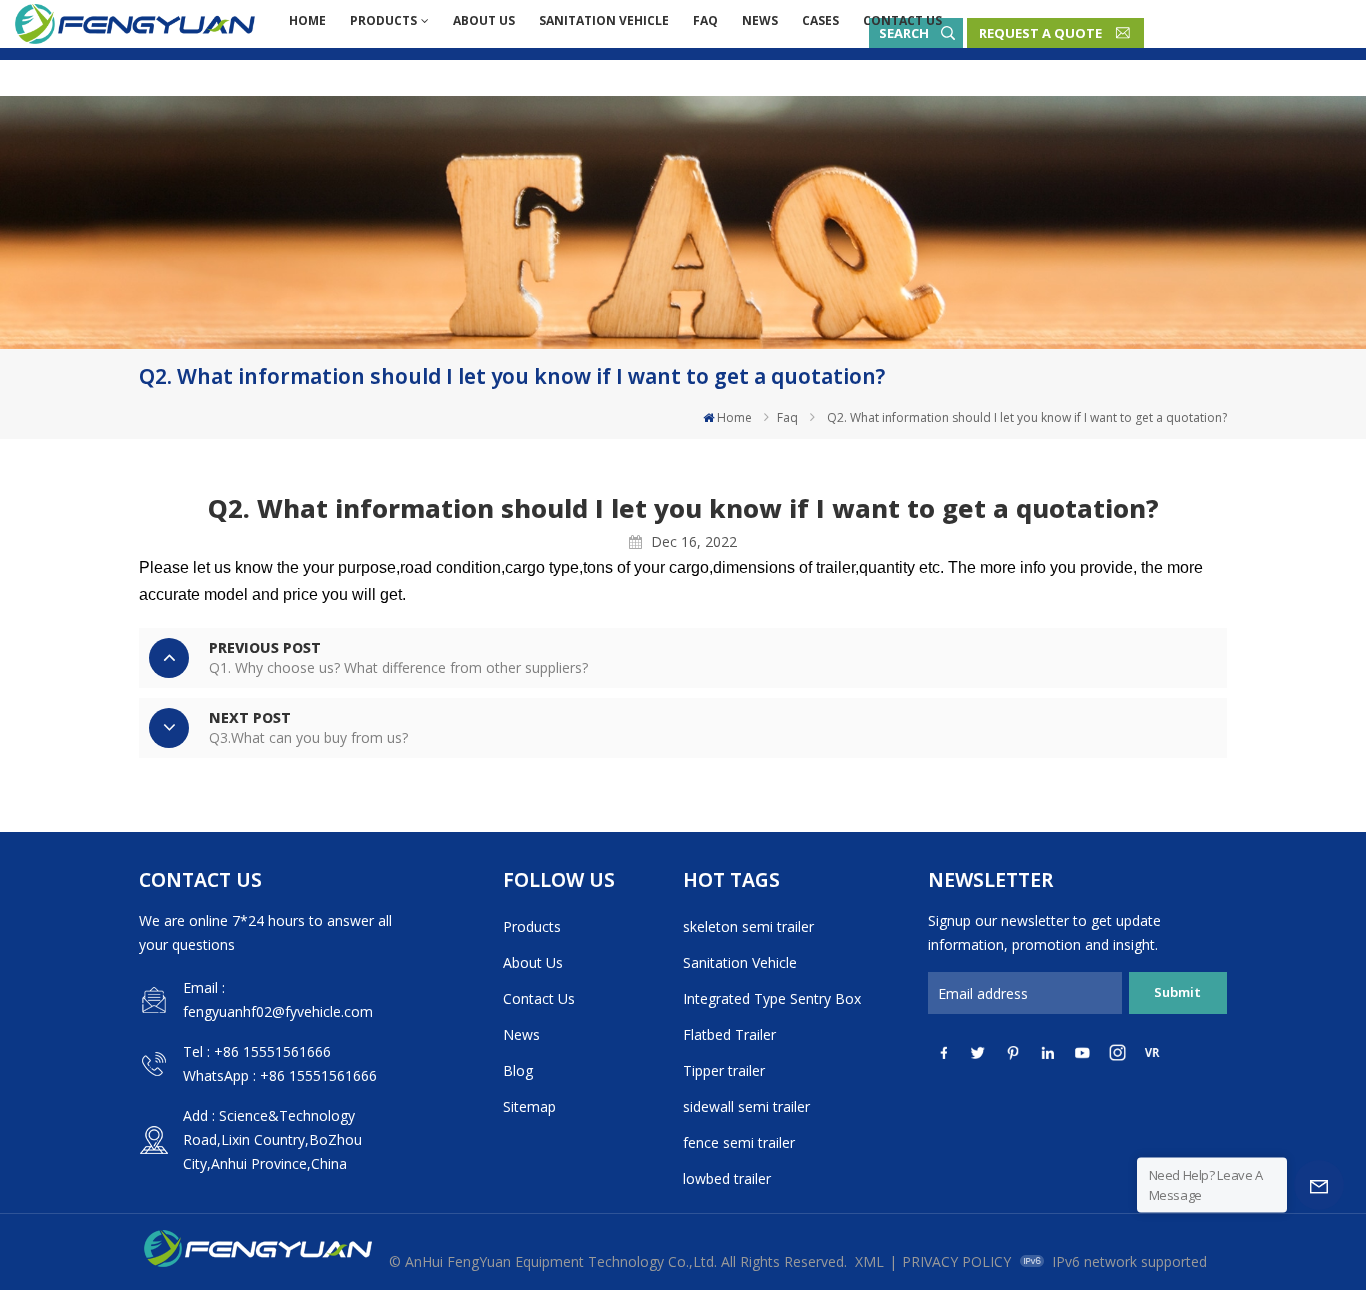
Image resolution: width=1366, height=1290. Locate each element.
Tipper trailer (724, 1070)
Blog (518, 1070)
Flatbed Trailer (729, 1034)
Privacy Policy (956, 1261)
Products (383, 20)
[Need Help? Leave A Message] (1319, 1185)
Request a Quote (1040, 33)
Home (307, 20)
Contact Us (902, 20)
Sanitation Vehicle (604, 20)
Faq (705, 20)
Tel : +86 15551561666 (257, 1051)
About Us (484, 20)
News (760, 20)
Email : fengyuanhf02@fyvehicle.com (278, 999)
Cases (820, 20)
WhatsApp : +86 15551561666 (280, 1075)
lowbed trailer (727, 1178)
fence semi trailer (739, 1142)
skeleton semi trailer (748, 926)
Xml (869, 1261)
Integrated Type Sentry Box (772, 998)
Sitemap (529, 1106)
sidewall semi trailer (746, 1106)
